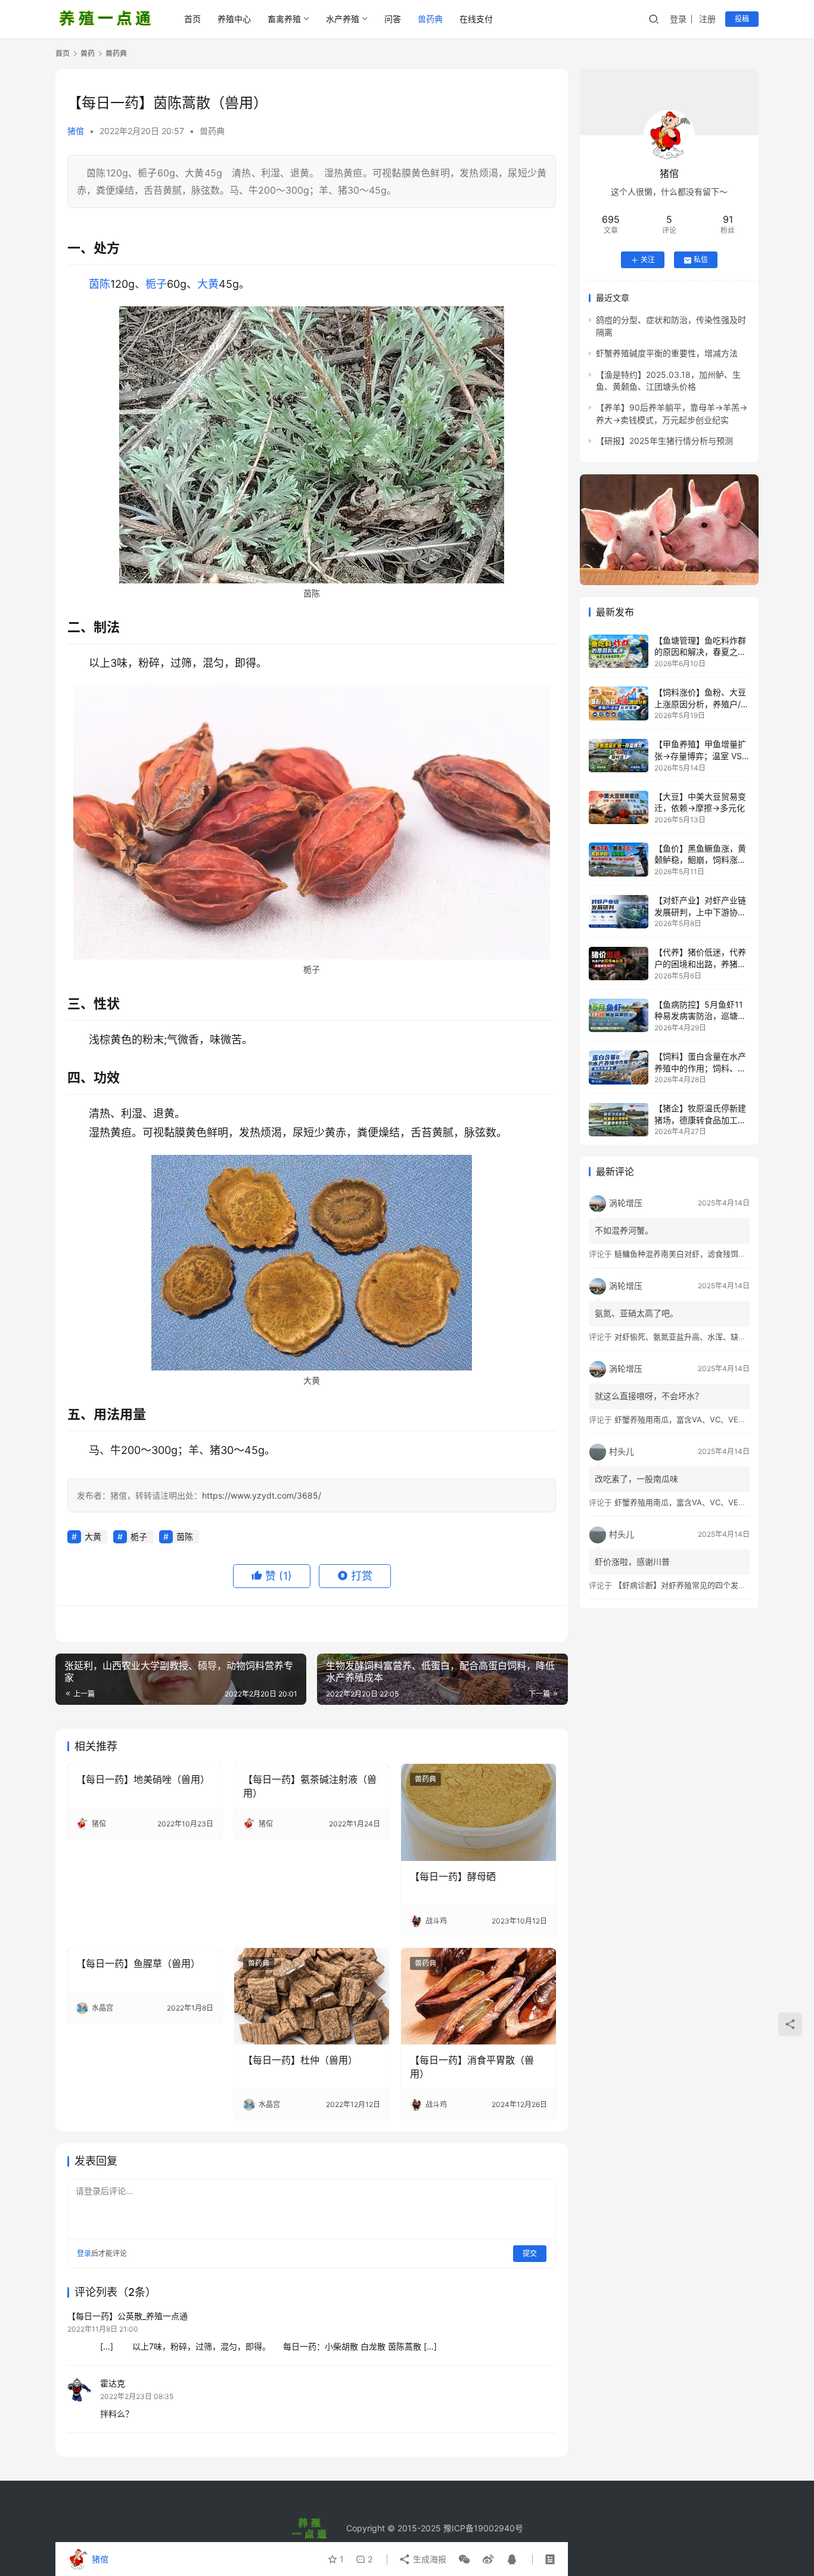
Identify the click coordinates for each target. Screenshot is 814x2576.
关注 (648, 260)
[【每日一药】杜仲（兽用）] (312, 1996)
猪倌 (76, 131)
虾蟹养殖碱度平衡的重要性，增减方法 (667, 354)
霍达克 (113, 2383)
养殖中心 (234, 19)
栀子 (156, 284)
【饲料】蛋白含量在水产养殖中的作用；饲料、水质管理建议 (700, 1068)
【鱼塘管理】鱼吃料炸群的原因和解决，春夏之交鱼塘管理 (700, 652)
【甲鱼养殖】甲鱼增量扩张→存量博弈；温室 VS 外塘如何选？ (700, 756)
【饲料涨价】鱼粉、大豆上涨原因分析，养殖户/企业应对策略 (702, 704)
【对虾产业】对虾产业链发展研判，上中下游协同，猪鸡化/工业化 (700, 912)
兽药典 (430, 19)
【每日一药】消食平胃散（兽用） (472, 2067)
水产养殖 (343, 19)
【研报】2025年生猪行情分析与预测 (664, 441)
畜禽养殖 (284, 19)
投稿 (742, 19)
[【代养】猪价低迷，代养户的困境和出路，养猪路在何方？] (619, 964)
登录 (678, 19)
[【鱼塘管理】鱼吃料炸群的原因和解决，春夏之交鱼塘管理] (619, 651)
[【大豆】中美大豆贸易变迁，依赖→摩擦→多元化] (619, 807)
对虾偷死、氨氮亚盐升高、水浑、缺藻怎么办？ (696, 1337)
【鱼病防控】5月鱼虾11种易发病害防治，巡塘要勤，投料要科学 (700, 1016)
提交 (530, 2253)
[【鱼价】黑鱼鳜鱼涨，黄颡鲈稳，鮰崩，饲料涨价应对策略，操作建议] (619, 859)
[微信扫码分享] (464, 2559)
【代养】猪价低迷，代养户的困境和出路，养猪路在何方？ (700, 964)
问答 (393, 19)
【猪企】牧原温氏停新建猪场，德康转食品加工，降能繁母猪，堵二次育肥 (700, 1120)
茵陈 (100, 284)
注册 (707, 19)
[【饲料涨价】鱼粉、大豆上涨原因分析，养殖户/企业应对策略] (619, 703)
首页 (192, 19)
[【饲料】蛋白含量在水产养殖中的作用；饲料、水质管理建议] (619, 1067)
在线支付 (476, 19)
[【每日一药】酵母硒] (479, 1812)
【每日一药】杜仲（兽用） (300, 2060)
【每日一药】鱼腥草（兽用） (138, 1963)
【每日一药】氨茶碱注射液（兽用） (310, 1786)
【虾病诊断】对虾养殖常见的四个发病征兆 (688, 1585)
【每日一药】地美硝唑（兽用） (143, 1779)
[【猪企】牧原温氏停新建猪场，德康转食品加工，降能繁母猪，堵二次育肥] (619, 1120)
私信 (701, 260)
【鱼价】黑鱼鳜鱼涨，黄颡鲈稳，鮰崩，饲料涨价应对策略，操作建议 (700, 860)
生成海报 (428, 2559)
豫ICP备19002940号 (483, 2528)
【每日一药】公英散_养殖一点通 (128, 2316)
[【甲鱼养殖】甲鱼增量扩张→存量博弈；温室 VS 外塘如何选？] (619, 756)
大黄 (208, 284)
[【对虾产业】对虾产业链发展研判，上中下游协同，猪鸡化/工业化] (619, 912)
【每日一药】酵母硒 (453, 1876)
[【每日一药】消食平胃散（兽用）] (479, 1996)
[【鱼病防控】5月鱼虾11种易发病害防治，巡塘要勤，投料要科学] (619, 1015)
